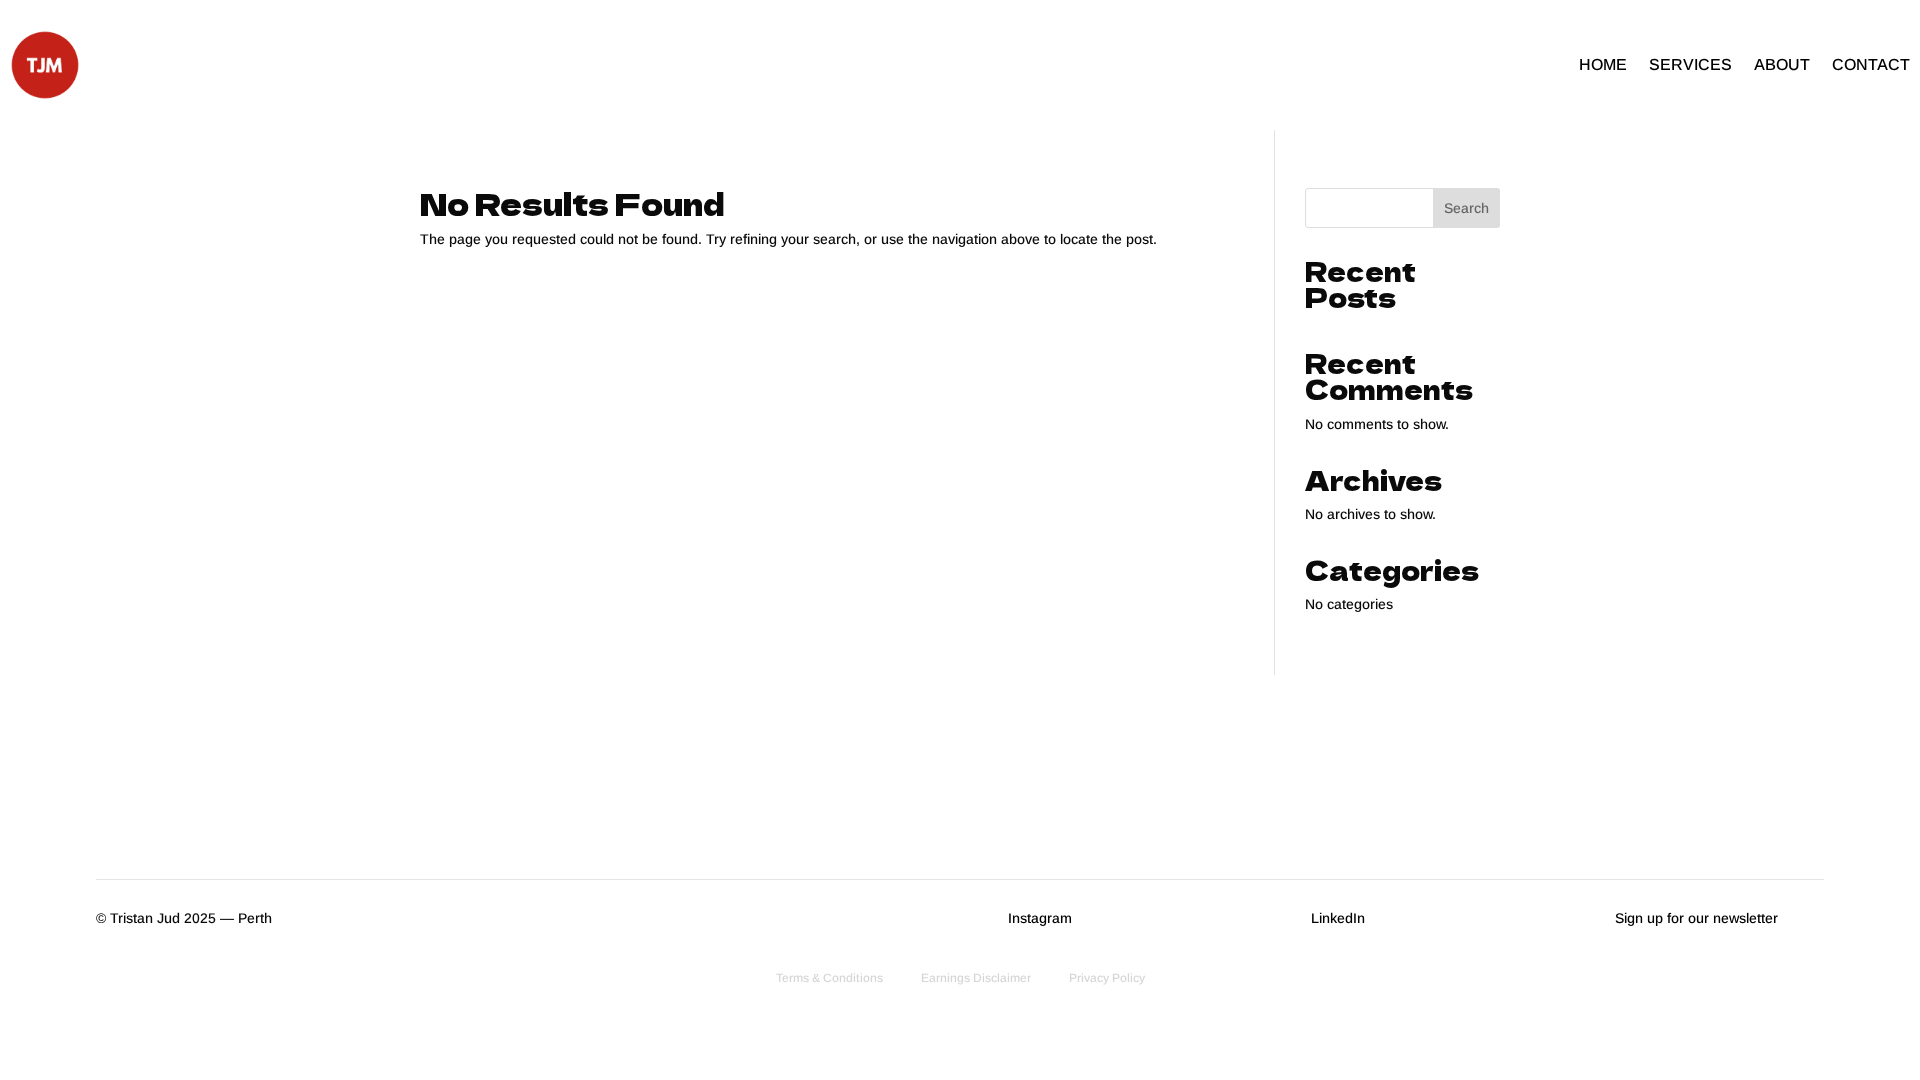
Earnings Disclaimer (976, 978)
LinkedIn (1338, 918)
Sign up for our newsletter (1696, 918)
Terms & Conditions (829, 978)
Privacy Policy (1107, 978)
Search (1466, 208)
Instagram (1040, 918)
